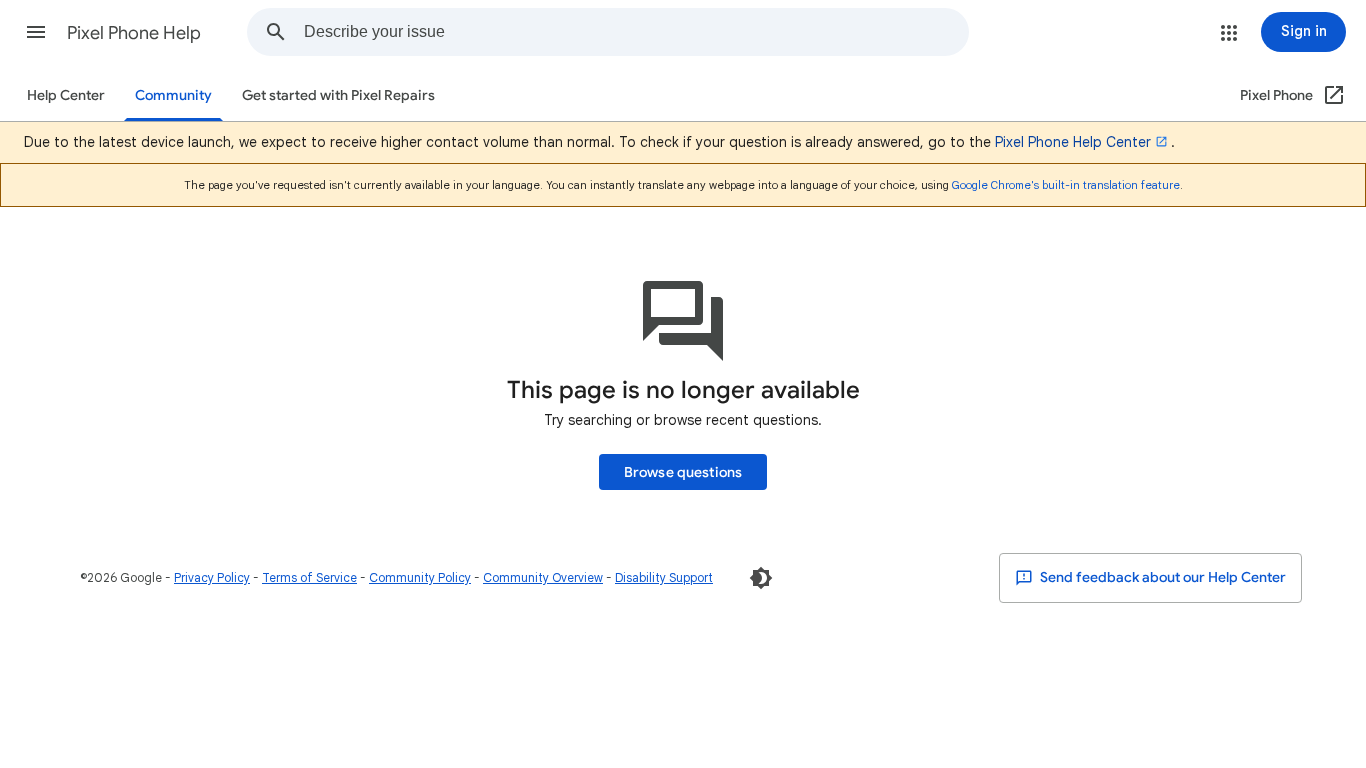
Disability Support (664, 577)
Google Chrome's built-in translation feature (1066, 185)
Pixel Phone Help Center (1073, 142)
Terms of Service (309, 577)
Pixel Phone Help (134, 33)
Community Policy (420, 577)
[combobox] (636, 32)
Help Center (66, 95)
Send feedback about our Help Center (1161, 577)
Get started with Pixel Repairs (338, 95)
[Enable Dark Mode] (761, 578)
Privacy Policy (212, 577)
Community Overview (543, 577)
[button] (36, 32)
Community (173, 95)
